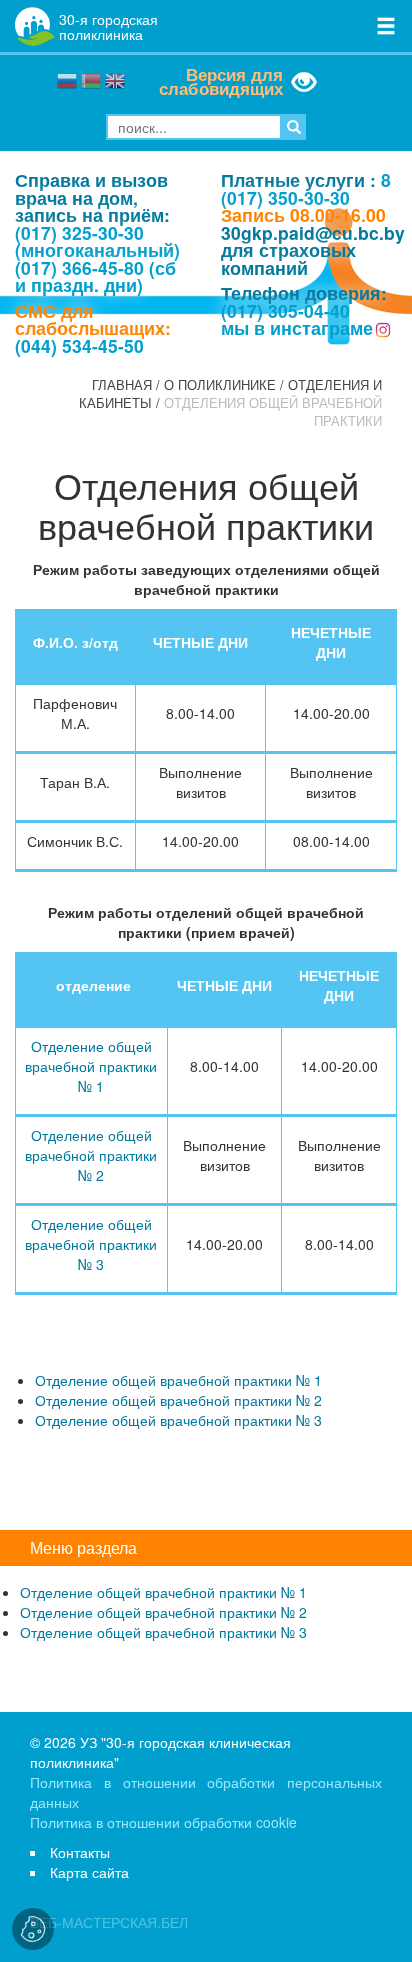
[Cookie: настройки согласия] (33, 1929)
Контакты (80, 1852)
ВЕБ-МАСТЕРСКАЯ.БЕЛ (109, 1922)
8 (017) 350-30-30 (306, 188)
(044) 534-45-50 (79, 345)
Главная (122, 385)
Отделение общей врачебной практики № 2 (91, 1155)
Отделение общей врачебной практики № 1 (91, 1066)
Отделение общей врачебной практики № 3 (91, 1244)
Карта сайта (89, 1872)
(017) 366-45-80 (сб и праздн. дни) (95, 276)
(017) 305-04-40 (285, 310)
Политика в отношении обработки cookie (163, 1822)
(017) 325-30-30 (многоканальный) (97, 241)
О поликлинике (220, 385)
